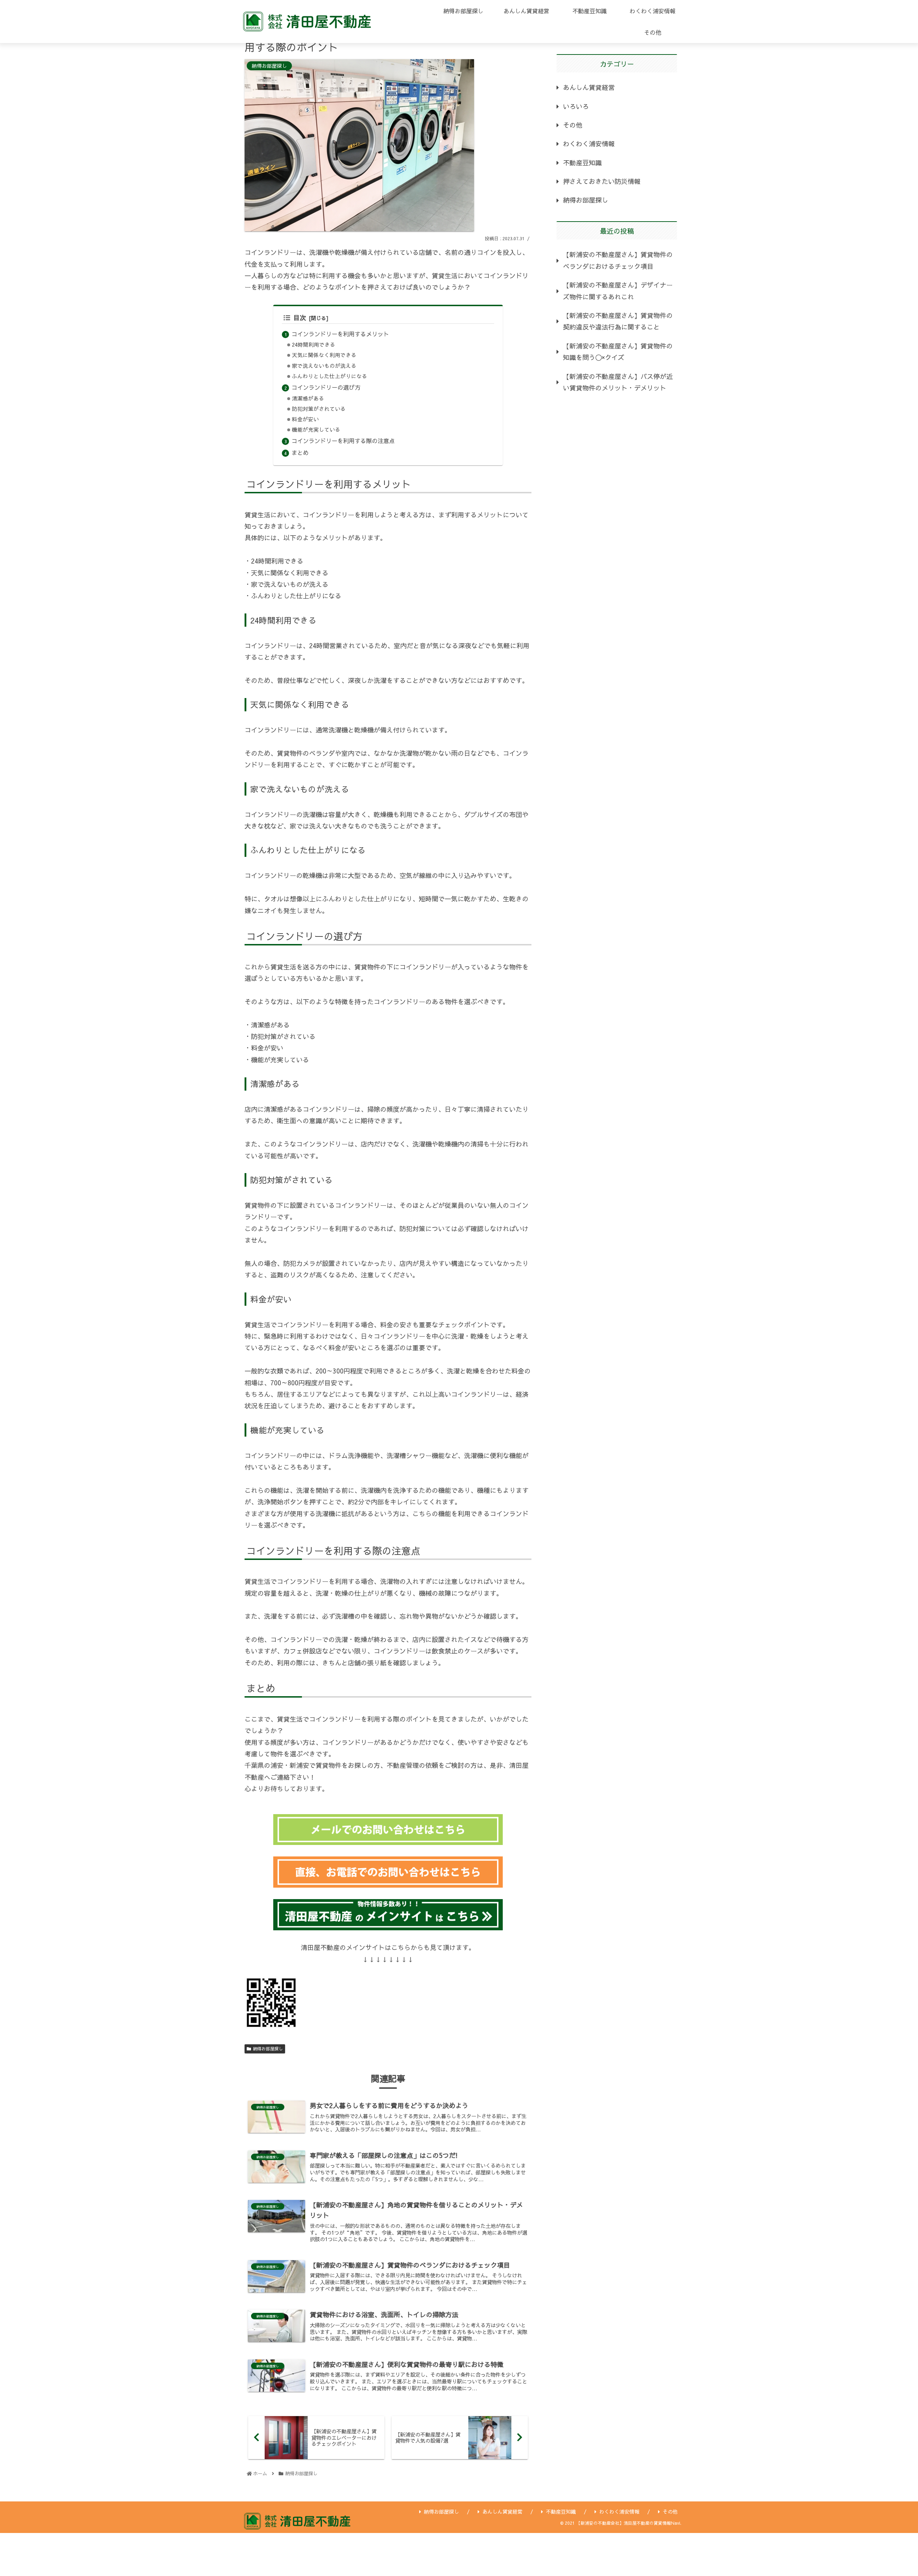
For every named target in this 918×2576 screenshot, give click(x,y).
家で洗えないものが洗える (324, 366)
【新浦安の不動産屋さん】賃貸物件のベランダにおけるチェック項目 (618, 260)
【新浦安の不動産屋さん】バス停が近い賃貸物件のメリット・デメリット (618, 382)
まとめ (300, 452)
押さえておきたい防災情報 (602, 181)
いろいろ (576, 106)
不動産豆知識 (582, 163)
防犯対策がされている (319, 409)
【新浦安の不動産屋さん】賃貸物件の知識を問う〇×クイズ (618, 352)
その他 (573, 125)
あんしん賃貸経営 (589, 87)
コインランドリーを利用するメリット (340, 334)
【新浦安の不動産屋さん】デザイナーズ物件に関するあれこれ (618, 291)
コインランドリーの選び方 (326, 387)
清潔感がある (308, 398)
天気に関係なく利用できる (324, 355)
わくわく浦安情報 (589, 144)
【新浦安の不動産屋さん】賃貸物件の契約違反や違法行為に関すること (618, 321)
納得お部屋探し (268, 2049)
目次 (300, 317)
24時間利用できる (314, 345)
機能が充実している (316, 430)
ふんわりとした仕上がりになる (330, 376)
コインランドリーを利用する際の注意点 (343, 441)
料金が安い (305, 419)
